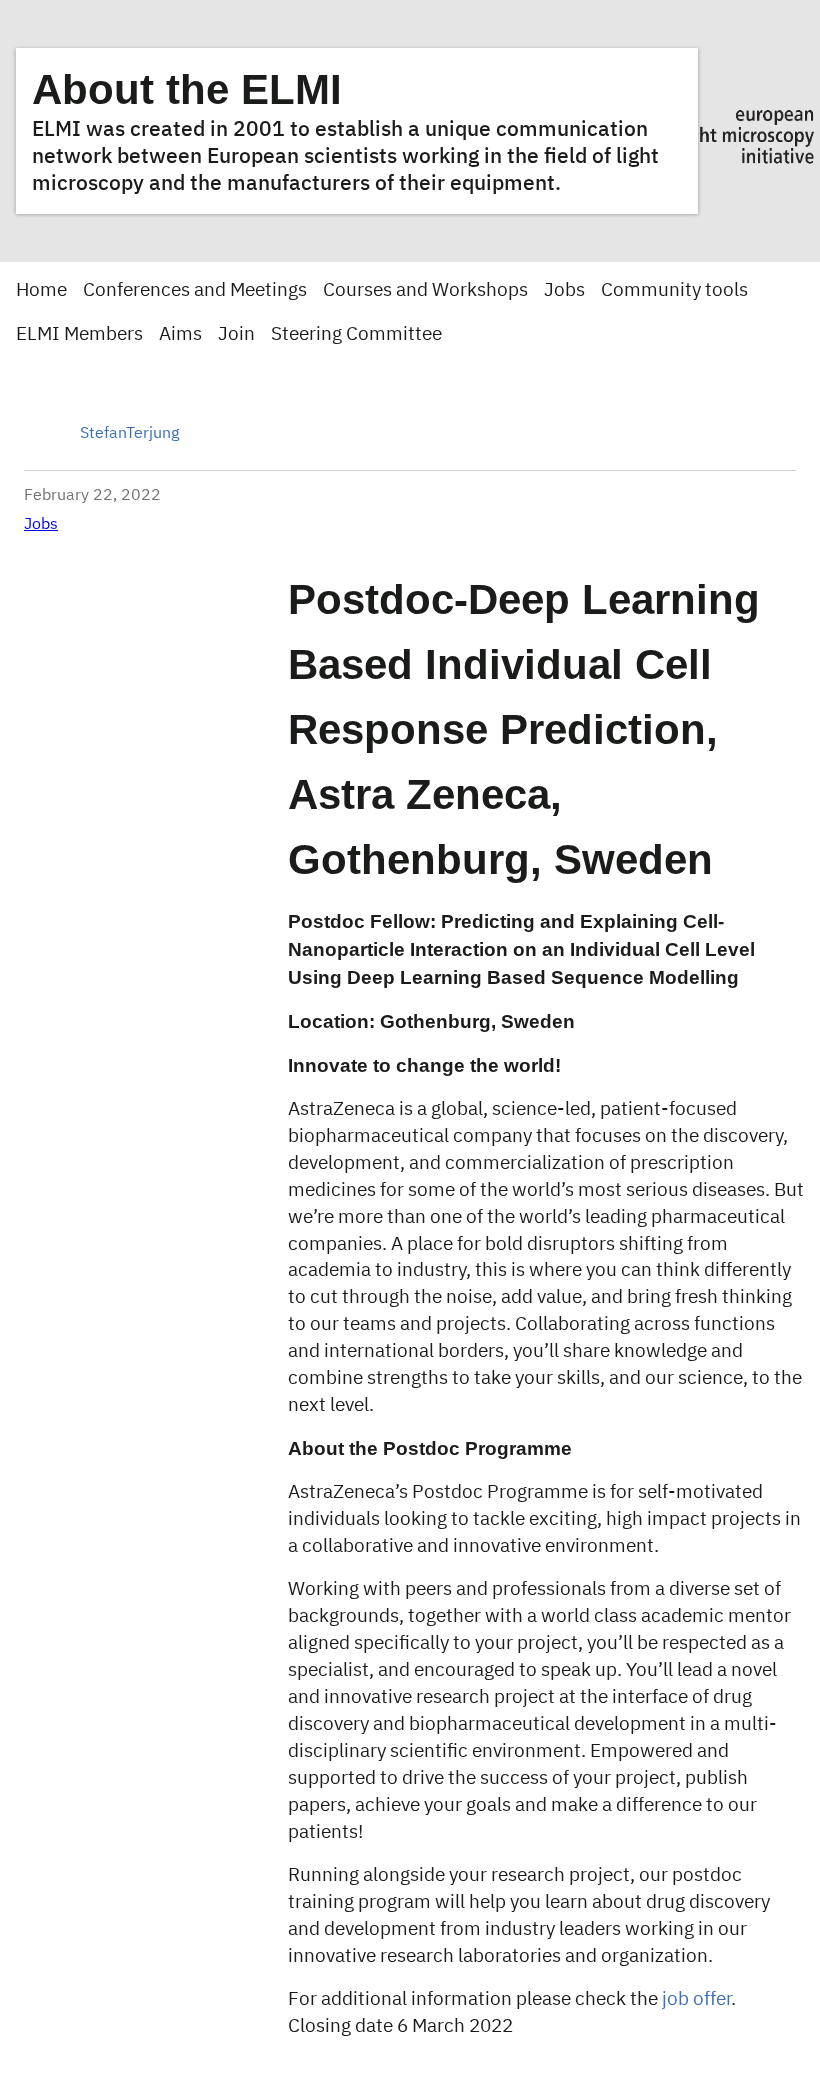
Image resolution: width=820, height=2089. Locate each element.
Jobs (564, 290)
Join (236, 334)
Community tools (674, 290)
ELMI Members (79, 334)
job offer (696, 1999)
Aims (180, 334)
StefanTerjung (129, 434)
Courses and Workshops (425, 290)
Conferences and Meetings (195, 290)
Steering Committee (356, 334)
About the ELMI (187, 89)
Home (41, 290)
